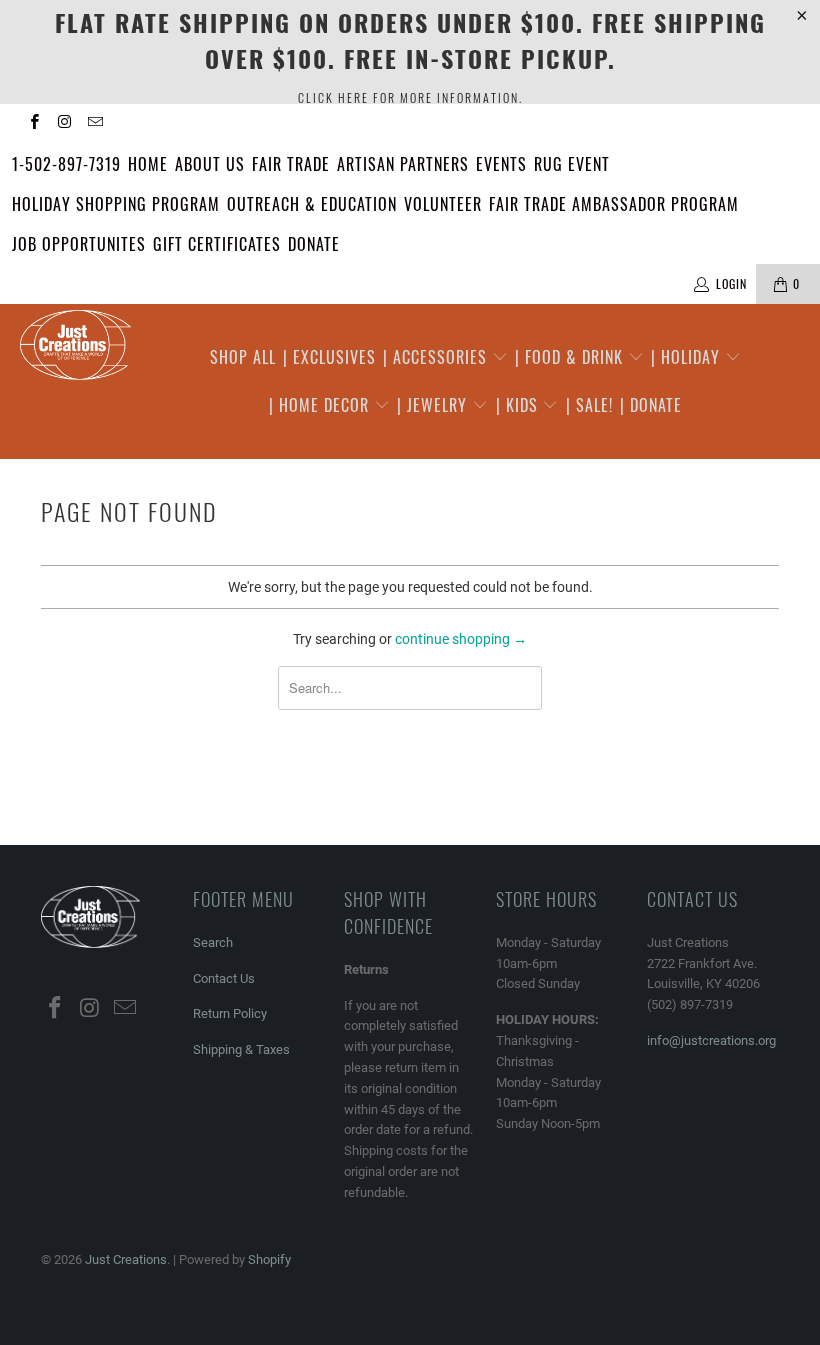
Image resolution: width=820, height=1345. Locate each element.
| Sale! (589, 405)
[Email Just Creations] (94, 124)
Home (148, 164)
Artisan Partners (403, 164)
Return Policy (230, 1013)
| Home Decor (321, 405)
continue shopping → (461, 639)
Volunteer (443, 204)
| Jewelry (434, 405)
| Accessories (437, 357)
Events (501, 164)
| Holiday (688, 357)
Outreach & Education (312, 204)
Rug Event (572, 164)
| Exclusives (329, 357)
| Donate (651, 405)
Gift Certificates (217, 244)
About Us (210, 164)
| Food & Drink (571, 357)
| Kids (519, 405)
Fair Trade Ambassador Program (614, 204)
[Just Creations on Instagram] (63, 124)
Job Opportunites (79, 244)
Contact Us (224, 978)
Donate (314, 244)
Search (213, 942)
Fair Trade (291, 164)
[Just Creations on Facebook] (33, 124)
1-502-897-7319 (66, 164)
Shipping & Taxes (241, 1049)
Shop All (243, 357)
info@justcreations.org (711, 1040)
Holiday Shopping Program (116, 204)
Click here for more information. (410, 97)
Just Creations (126, 1259)
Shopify (269, 1259)
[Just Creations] (75, 346)
